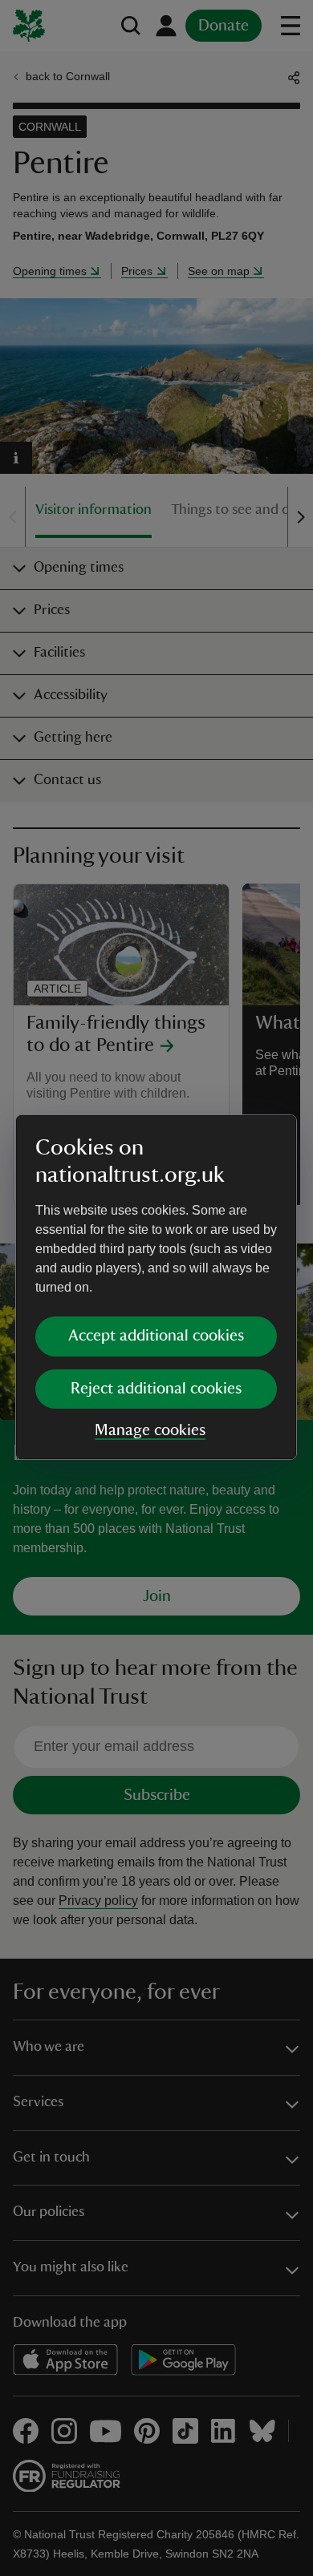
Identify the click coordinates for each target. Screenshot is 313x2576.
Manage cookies (150, 1430)
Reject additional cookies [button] (156, 1389)
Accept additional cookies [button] (156, 1336)
